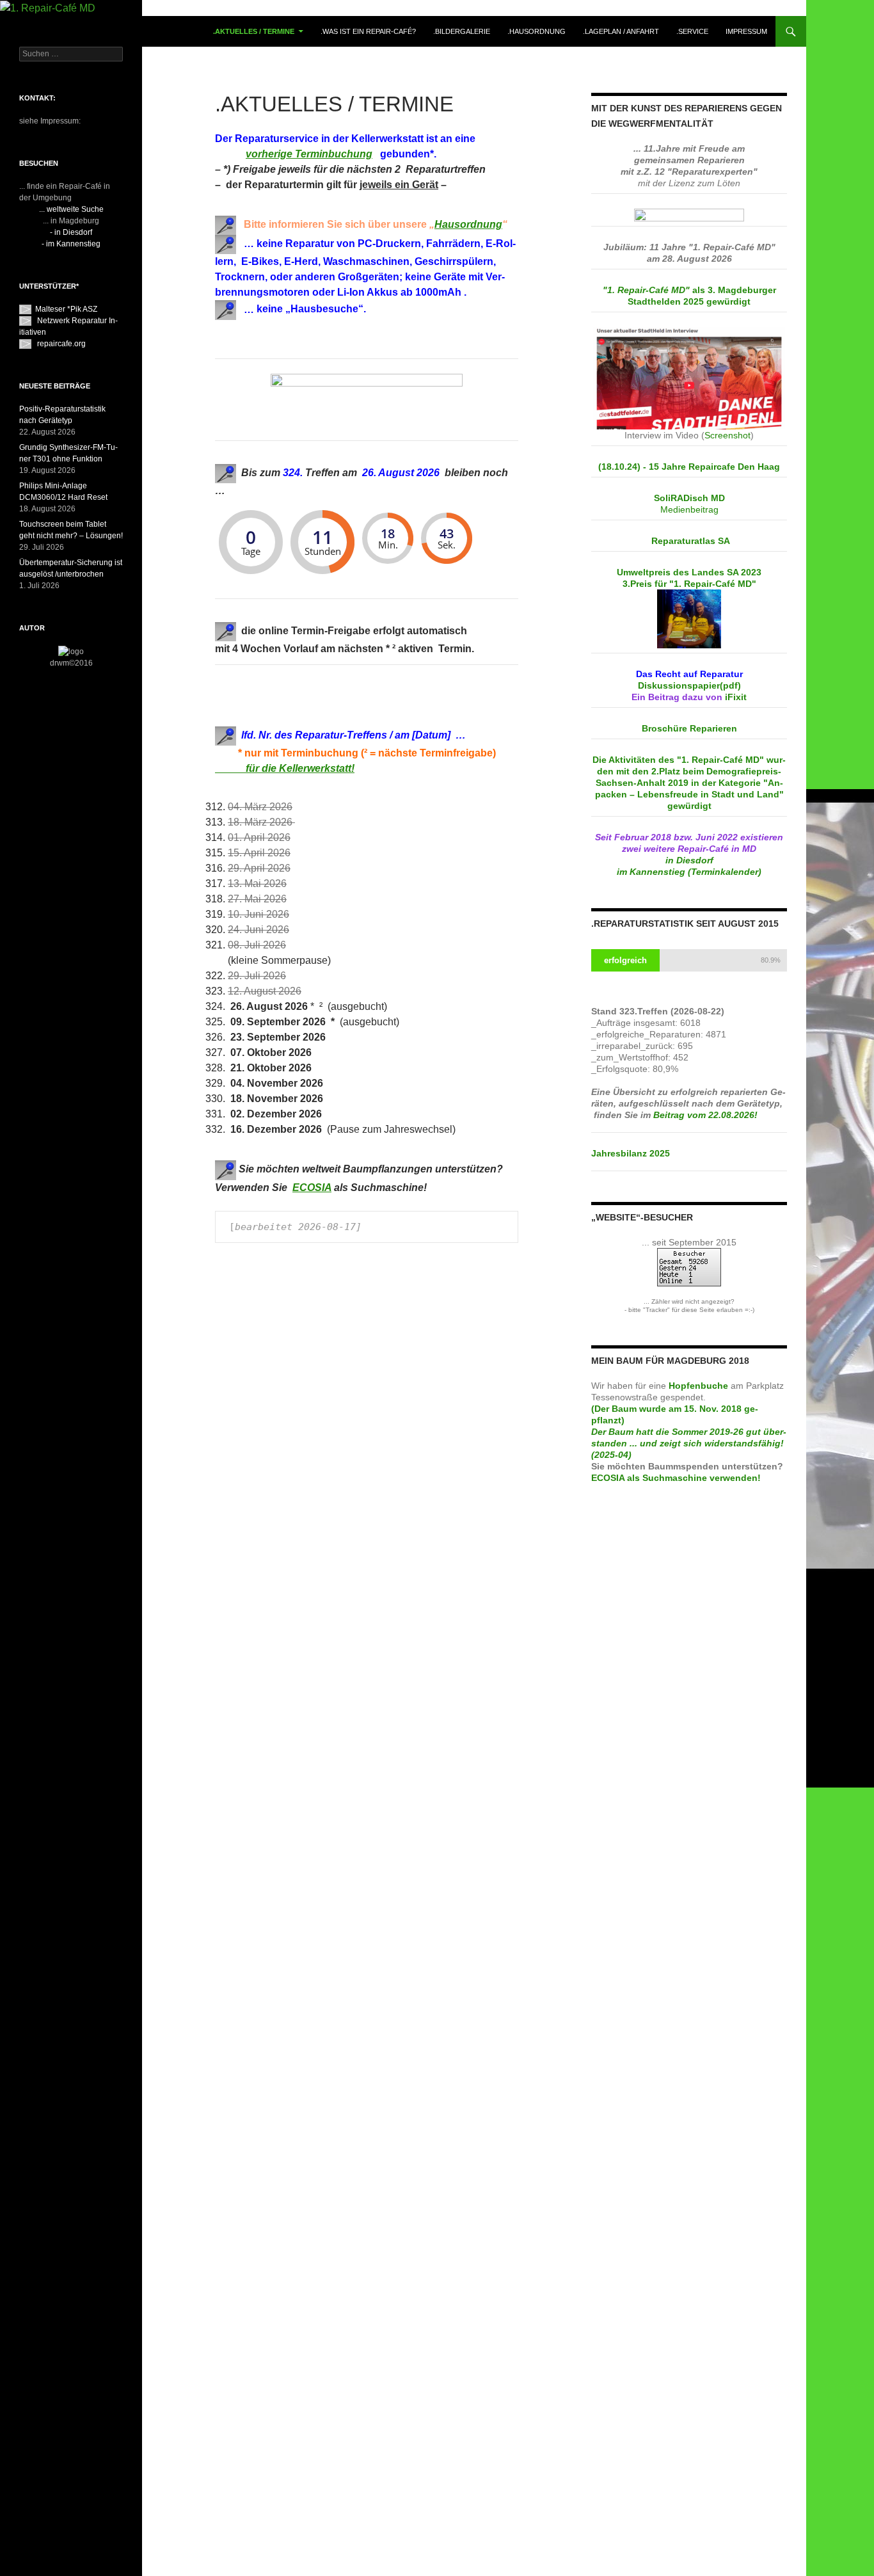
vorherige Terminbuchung (309, 154)
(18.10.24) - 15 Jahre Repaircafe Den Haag (689, 467)
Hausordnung (468, 224)
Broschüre (689, 728)
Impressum (746, 31)
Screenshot (727, 435)
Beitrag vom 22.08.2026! (707, 1115)
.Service (692, 31)
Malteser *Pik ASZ (66, 309)
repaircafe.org (61, 344)
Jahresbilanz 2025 (631, 1153)
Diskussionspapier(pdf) (689, 685)
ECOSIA (312, 1188)
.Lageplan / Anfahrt (621, 31)
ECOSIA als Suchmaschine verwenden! (676, 1478)
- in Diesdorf (71, 232)
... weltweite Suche (71, 209)
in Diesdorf (689, 860)
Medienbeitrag (689, 509)
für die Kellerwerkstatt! (285, 768)
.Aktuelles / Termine (254, 31)
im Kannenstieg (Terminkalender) (689, 872)
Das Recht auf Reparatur (689, 674)
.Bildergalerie (462, 31)
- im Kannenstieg (71, 244)
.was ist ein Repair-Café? (368, 31)
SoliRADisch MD (689, 498)
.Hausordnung (536, 31)
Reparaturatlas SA (691, 541)
